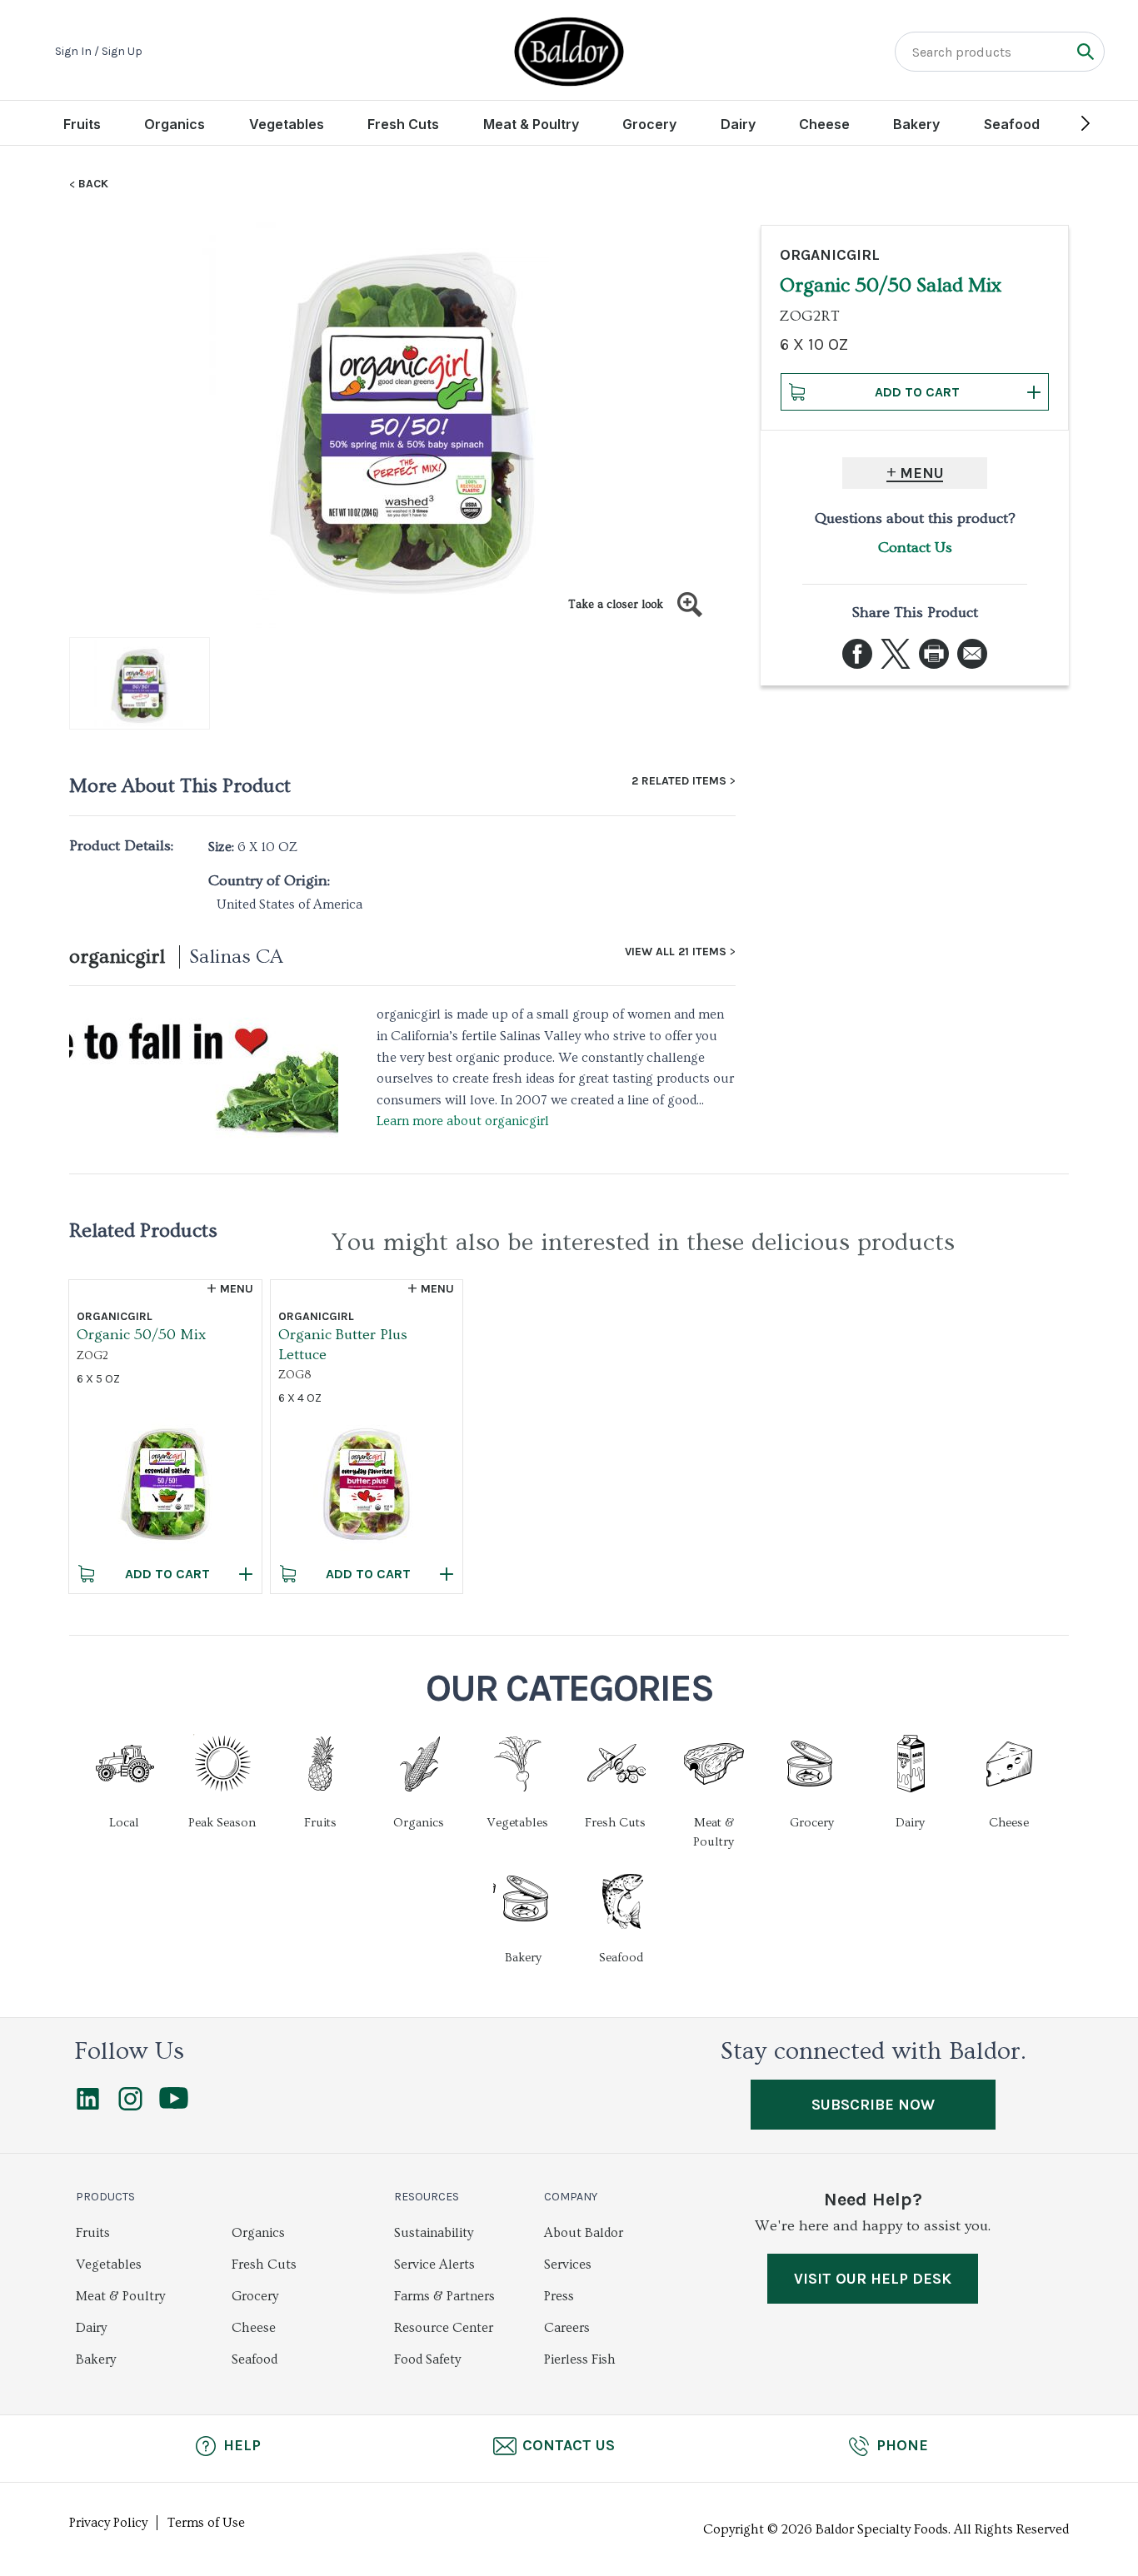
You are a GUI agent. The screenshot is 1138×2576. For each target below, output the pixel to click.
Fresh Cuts (403, 124)
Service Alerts (434, 2265)
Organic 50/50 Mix (141, 1335)
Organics (175, 124)
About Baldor (584, 2233)
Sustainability (434, 2233)
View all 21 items (676, 952)
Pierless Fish (580, 2359)
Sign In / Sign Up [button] (99, 52)
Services (568, 2265)
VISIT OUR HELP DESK (873, 2279)
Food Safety (427, 2359)
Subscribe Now (873, 2105)
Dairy (738, 124)
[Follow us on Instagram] (130, 2106)
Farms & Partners (444, 2296)
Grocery (649, 124)
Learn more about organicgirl (463, 1121)
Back (93, 184)
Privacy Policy (108, 2523)
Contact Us (915, 548)
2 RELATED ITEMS (679, 781)
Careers (567, 2328)
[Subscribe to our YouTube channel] (174, 2105)
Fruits (82, 124)
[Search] (1085, 51)
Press (559, 2296)
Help (242, 2445)
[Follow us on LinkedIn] (88, 2106)
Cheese (824, 124)
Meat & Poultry (531, 124)
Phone (902, 2445)
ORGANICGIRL (830, 255)
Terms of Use (206, 2523)
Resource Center (444, 2328)
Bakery (916, 124)
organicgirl (117, 957)
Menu (922, 473)
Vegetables (287, 124)
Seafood (1012, 124)
